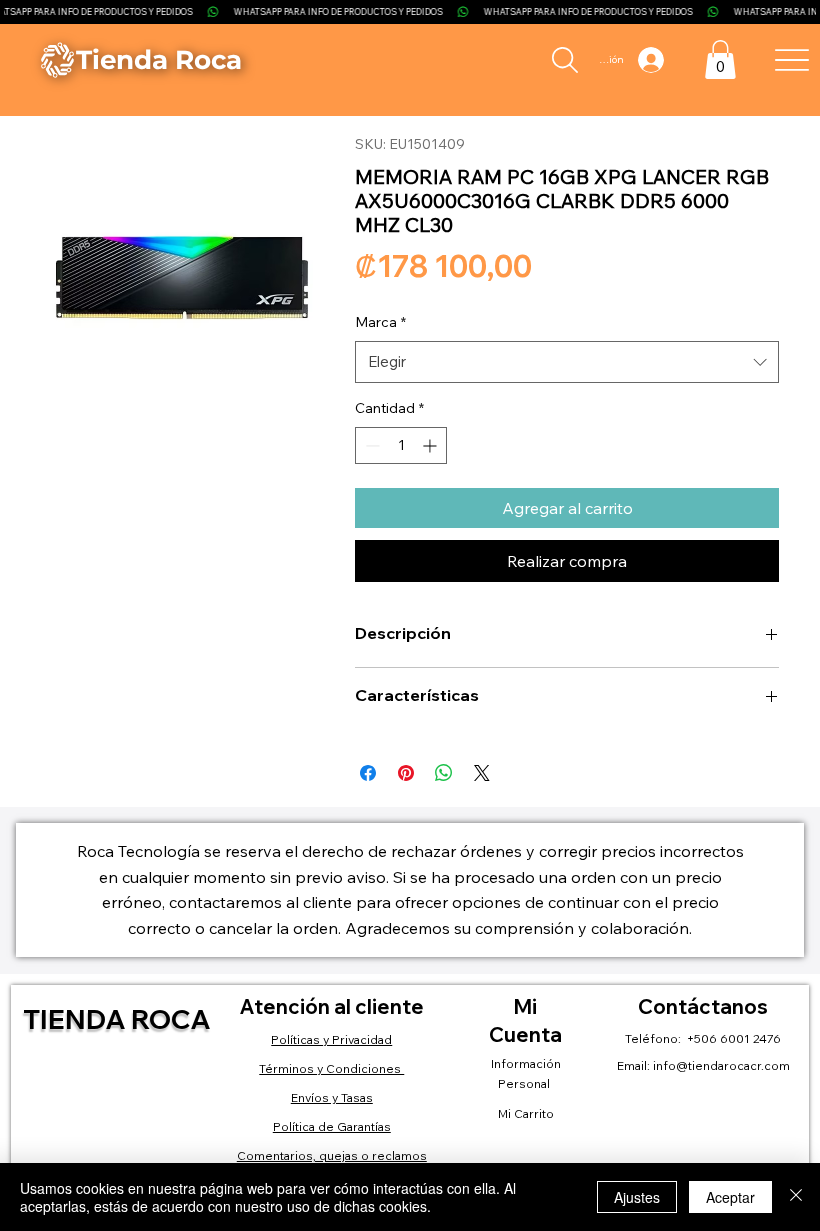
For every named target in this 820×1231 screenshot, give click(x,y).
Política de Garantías (332, 1126)
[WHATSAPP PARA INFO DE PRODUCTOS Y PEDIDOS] (410, 12)
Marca (380, 322)
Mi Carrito (526, 1113)
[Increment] (431, 445)
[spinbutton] (401, 445)
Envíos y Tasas (332, 1097)
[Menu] (791, 59)
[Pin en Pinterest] (406, 773)
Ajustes (637, 1197)
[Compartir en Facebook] (368, 773)
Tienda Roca (117, 1019)
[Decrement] (370, 445)
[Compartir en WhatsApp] (444, 773)
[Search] (565, 60)
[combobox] (567, 362)
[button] (720, 59)
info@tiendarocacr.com (721, 1065)
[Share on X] (482, 773)
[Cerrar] (796, 1197)
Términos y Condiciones (331, 1068)
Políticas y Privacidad (331, 1039)
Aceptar (730, 1197)
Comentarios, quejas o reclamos (332, 1155)
